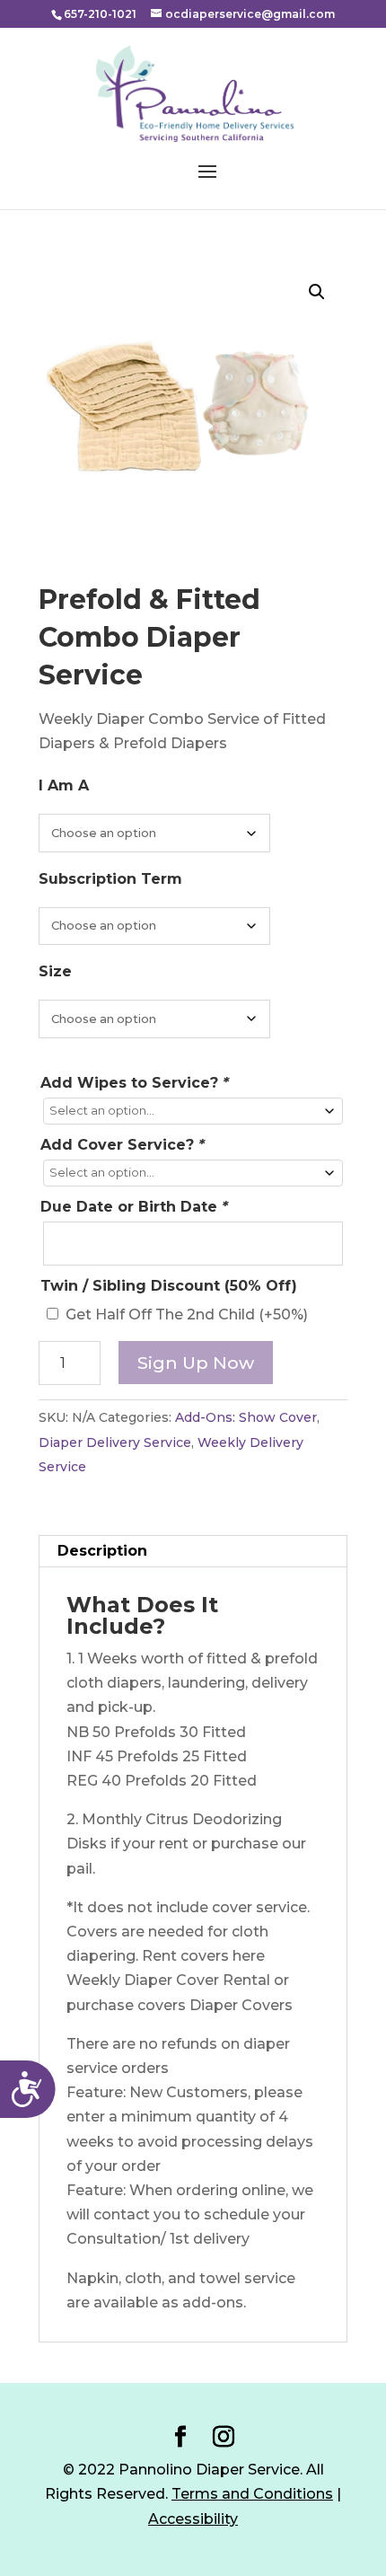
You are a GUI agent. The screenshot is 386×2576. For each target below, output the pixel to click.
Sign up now (196, 1363)
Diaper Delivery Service (115, 1442)
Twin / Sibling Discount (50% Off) (169, 1286)
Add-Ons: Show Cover (246, 1417)
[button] (317, 292)
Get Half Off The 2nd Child (187, 1314)
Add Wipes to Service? (135, 1083)
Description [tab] (102, 1551)
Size (55, 971)
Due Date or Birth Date (134, 1207)
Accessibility (193, 2519)
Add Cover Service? (123, 1145)
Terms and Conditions (252, 2494)
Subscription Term (110, 879)
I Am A (64, 785)
